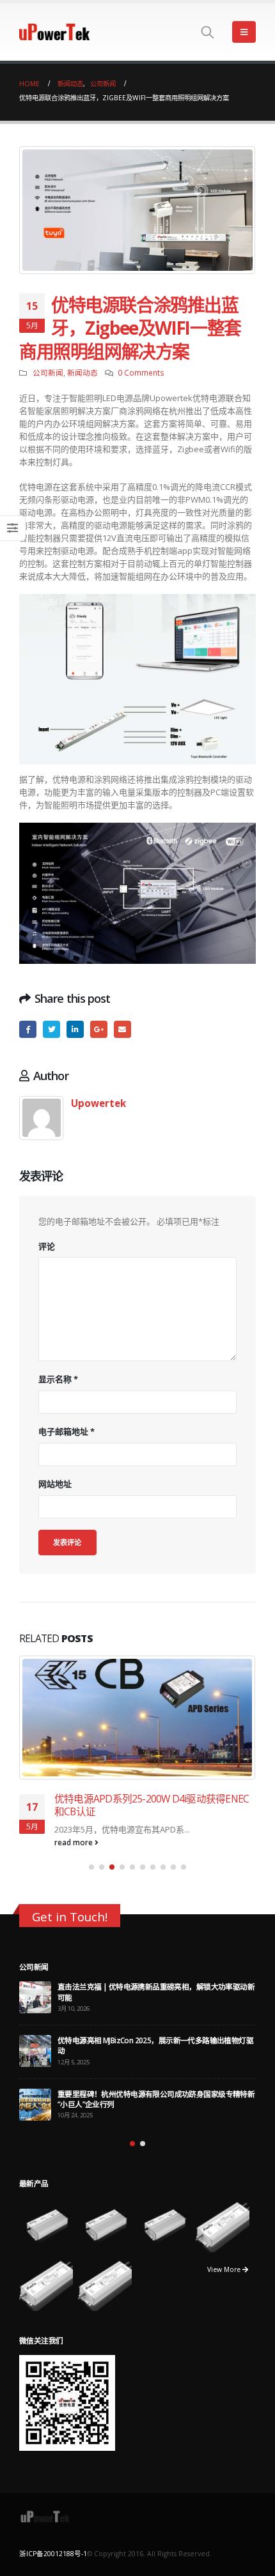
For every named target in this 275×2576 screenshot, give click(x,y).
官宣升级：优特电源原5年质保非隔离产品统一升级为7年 (149, 2040)
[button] (91, 1867)
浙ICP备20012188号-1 (53, 2552)
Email (122, 1029)
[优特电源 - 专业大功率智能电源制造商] (54, 32)
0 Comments (141, 372)
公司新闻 (48, 372)
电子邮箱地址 (67, 1431)
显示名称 (58, 1379)
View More (225, 2267)
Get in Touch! (70, 1917)
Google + (99, 1029)
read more (75, 1842)
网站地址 (55, 1484)
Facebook (28, 1029)
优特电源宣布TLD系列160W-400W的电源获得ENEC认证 (153, 1805)
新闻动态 (82, 372)
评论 (47, 1246)
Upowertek (98, 1103)
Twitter (51, 1029)
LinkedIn (75, 1029)
